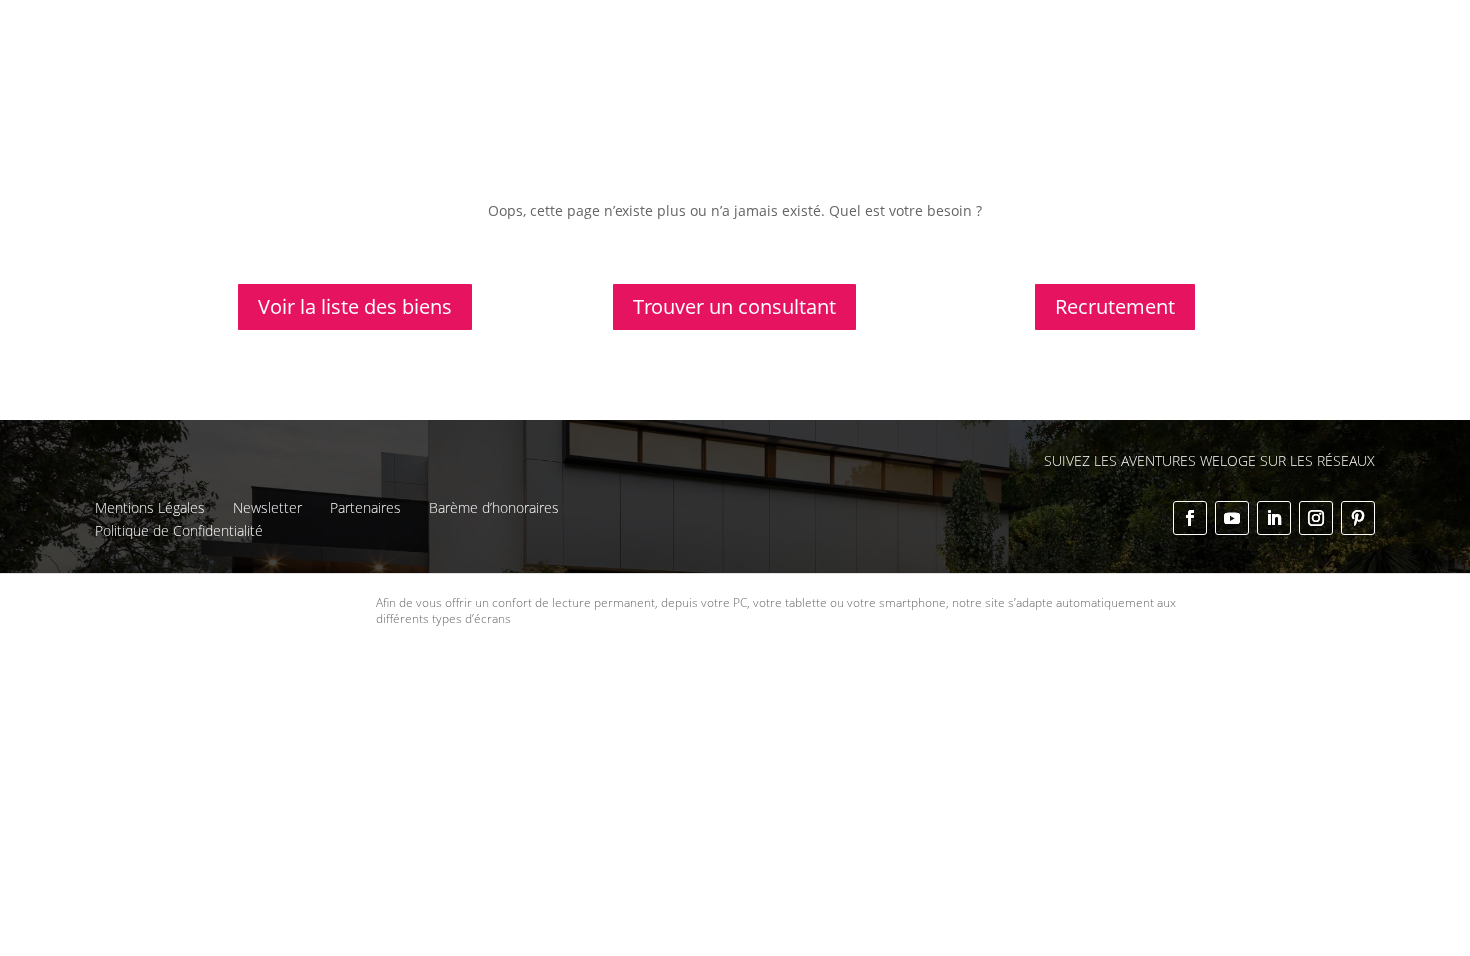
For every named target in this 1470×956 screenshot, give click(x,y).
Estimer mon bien (862, 68)
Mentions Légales (150, 507)
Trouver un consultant (1177, 68)
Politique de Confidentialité (179, 530)
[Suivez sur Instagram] (1316, 518)
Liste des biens (862, 31)
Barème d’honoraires (494, 507)
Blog (1187, 31)
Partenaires (365, 507)
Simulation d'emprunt (698, 68)
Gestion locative (987, 31)
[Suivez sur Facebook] (1190, 518)
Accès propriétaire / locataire (1159, 94)
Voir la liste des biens (355, 306)
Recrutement (1115, 306)
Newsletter (267, 507)
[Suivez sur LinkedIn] (1274, 518)
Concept (762, 31)
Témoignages (1106, 31)
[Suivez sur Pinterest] (1358, 518)
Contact (1249, 31)
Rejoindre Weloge (1013, 68)
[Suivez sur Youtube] (1232, 518)
